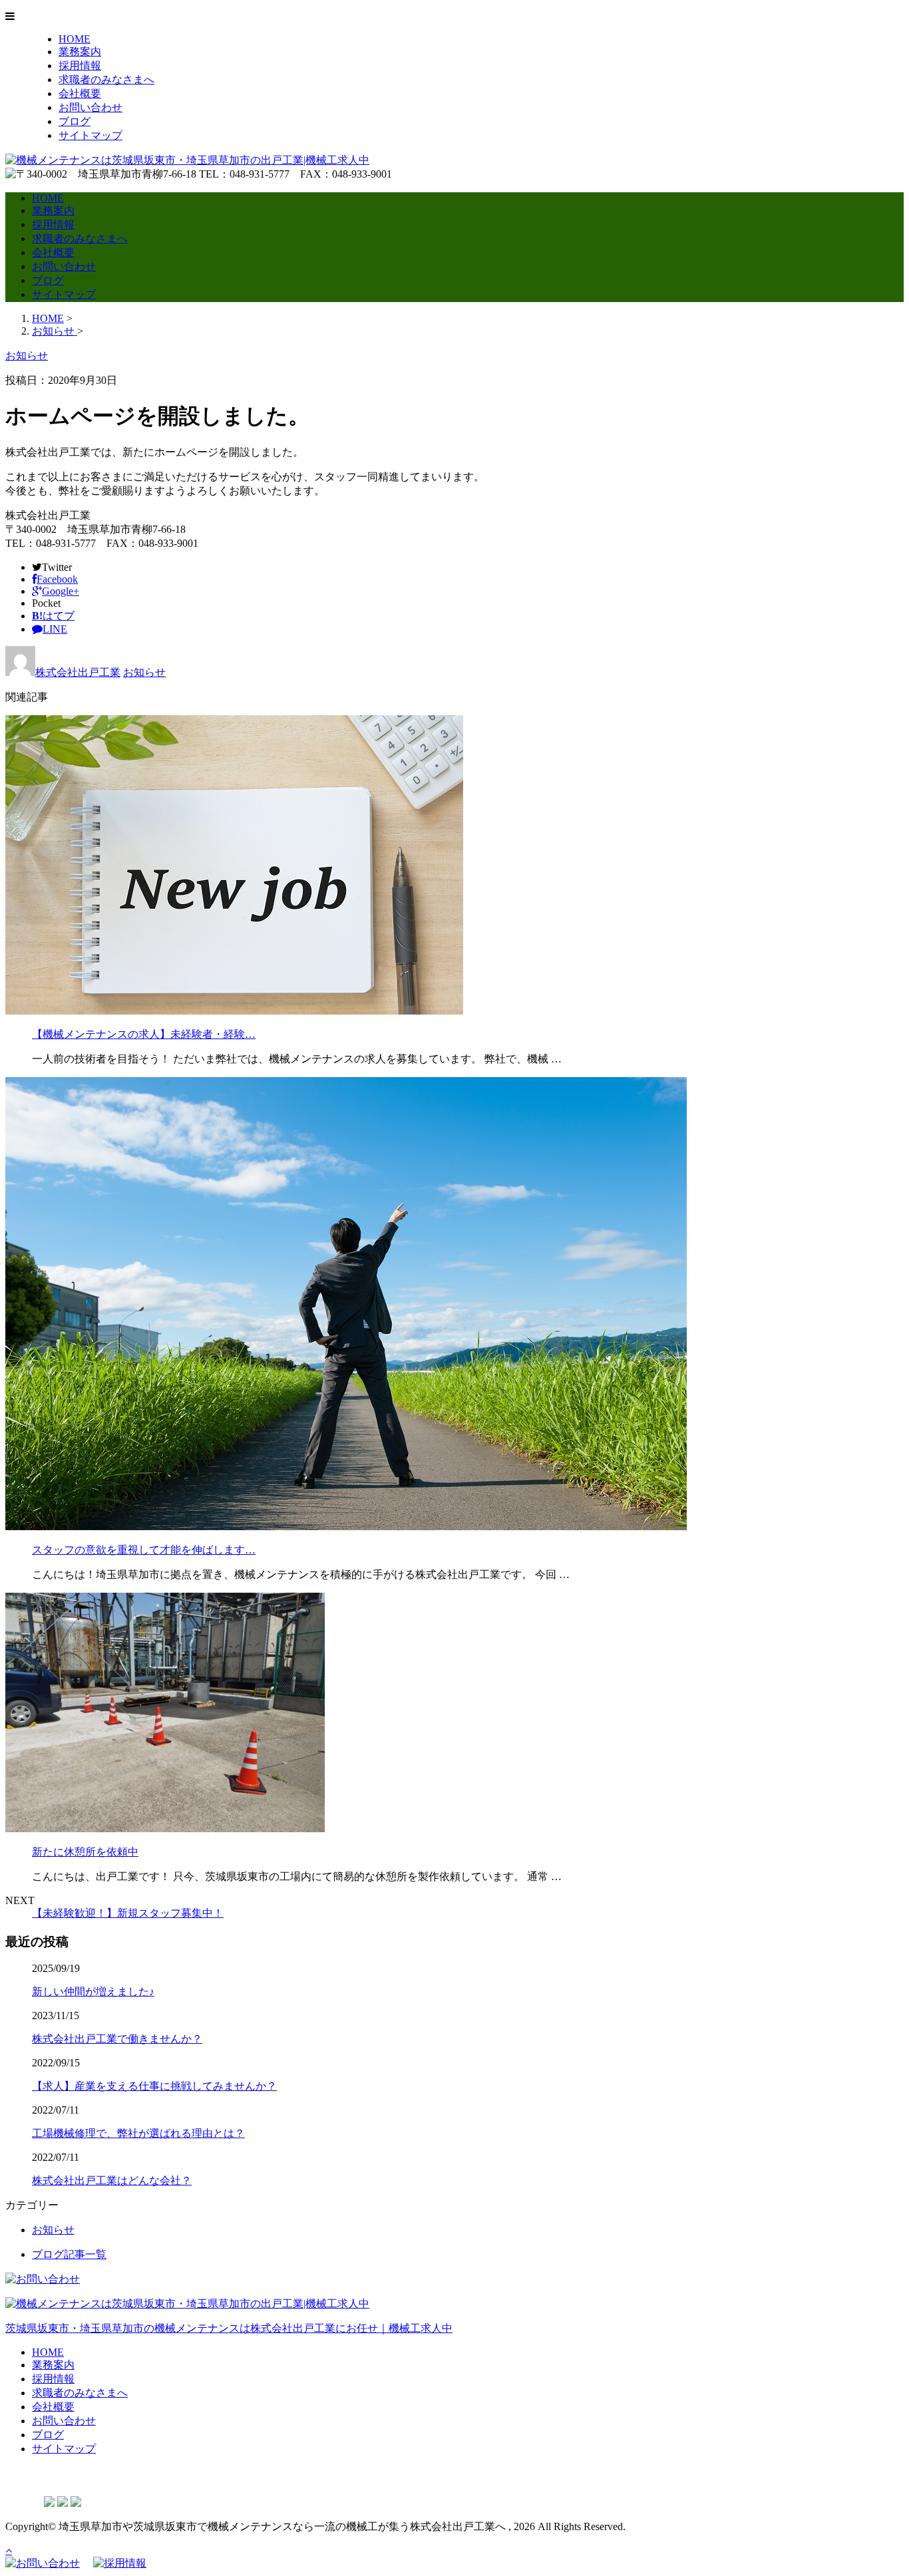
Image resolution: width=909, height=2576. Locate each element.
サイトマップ (91, 135)
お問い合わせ (91, 107)
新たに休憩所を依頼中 (85, 1852)
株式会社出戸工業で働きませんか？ (117, 2039)
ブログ (75, 121)
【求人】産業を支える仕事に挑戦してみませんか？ (154, 2086)
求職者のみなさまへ (106, 80)
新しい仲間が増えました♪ (93, 1992)
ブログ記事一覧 (69, 2254)
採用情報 (80, 66)
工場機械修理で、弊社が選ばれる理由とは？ (138, 2133)
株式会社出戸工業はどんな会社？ (112, 2180)
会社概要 (80, 93)
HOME (75, 39)
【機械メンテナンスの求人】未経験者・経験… (144, 1034)
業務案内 (80, 52)
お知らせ (144, 672)
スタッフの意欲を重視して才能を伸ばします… (144, 1550)
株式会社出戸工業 (78, 672)
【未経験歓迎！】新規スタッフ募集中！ (128, 1913)
